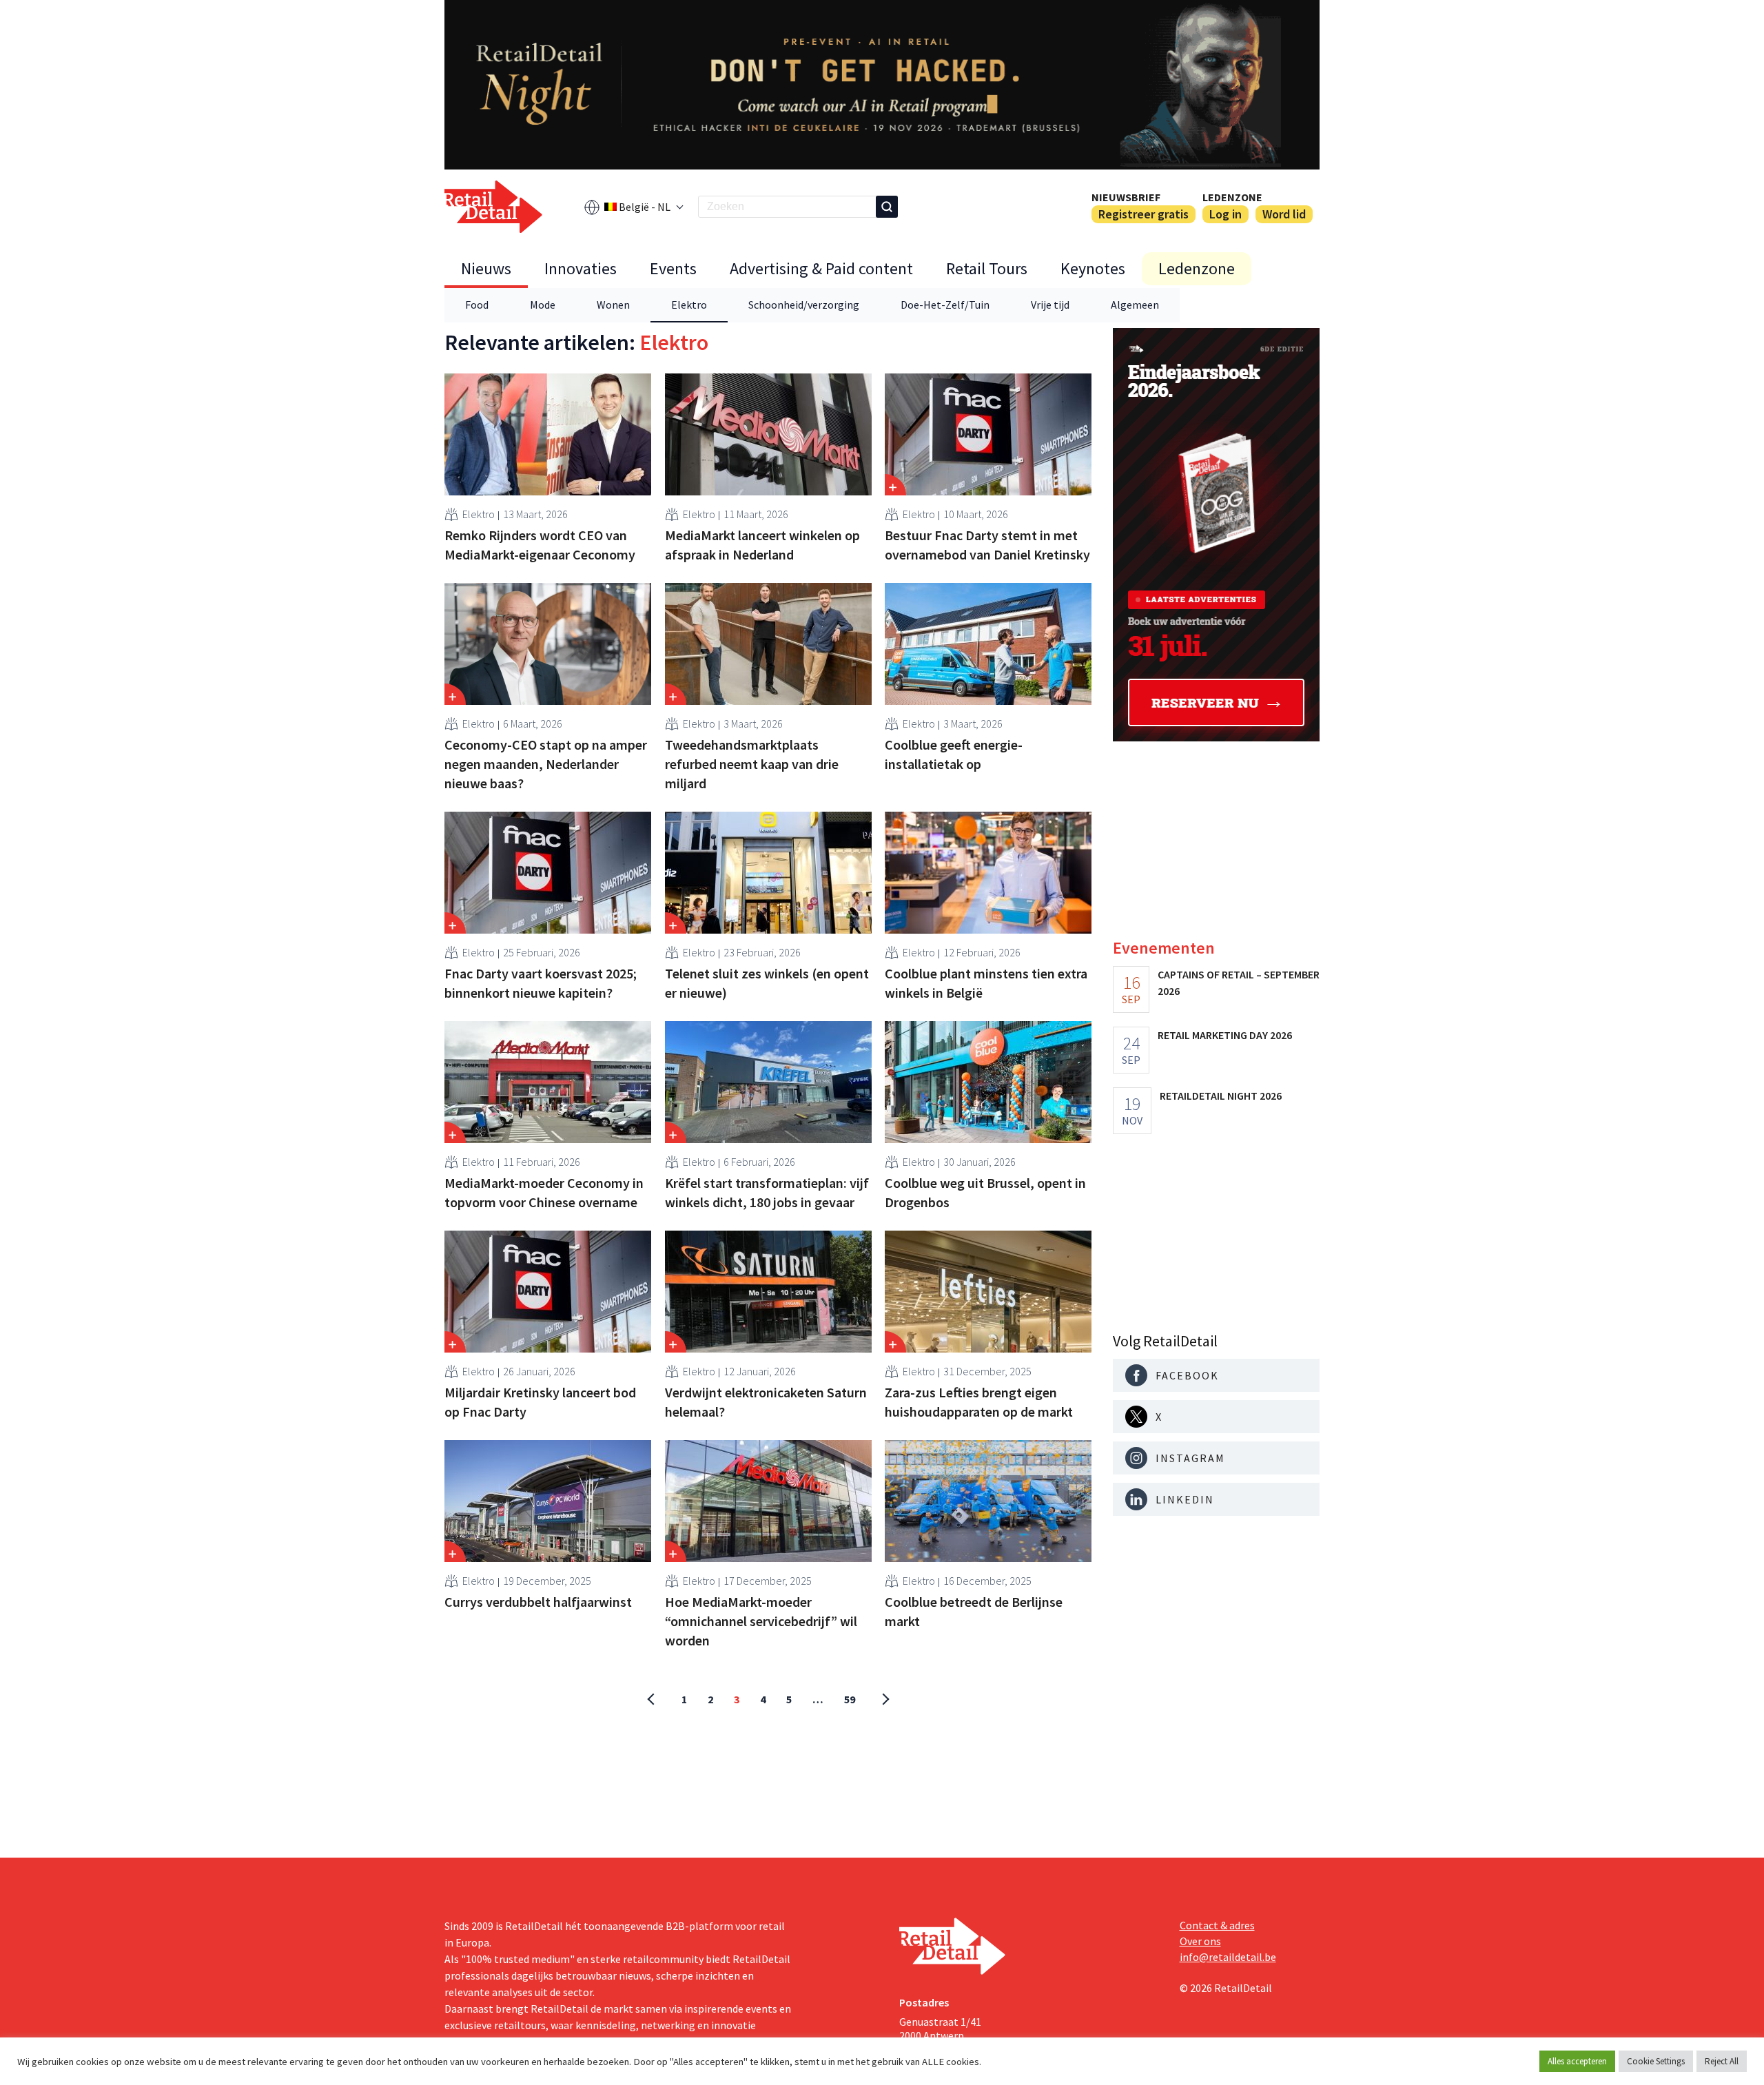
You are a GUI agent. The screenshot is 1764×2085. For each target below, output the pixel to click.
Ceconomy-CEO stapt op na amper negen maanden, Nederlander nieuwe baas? (546, 764)
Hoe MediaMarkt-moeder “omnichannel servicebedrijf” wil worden (761, 1621)
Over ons (1200, 1941)
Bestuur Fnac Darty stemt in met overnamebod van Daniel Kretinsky (987, 545)
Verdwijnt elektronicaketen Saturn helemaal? (766, 1402)
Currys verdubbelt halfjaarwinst (538, 1602)
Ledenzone (1232, 197)
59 (850, 1699)
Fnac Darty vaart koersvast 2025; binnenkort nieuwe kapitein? (541, 983)
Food (477, 305)
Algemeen (1135, 305)
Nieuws (486, 268)
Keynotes (1093, 268)
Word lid (1284, 214)
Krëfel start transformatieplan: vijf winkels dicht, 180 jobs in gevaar (767, 1192)
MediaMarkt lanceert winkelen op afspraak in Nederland (762, 545)
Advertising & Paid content (821, 268)
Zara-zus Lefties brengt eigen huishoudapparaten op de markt (979, 1402)
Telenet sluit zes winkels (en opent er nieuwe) (767, 983)
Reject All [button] (1722, 2061)
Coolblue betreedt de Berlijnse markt (974, 1611)
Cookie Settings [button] (1656, 2061)
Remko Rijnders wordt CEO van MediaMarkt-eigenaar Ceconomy (540, 545)
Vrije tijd (1050, 305)
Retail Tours (987, 268)
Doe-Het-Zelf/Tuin (945, 305)
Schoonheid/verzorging (804, 305)
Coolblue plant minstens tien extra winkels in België (986, 983)
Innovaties (581, 268)
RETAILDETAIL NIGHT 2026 (1221, 1096)
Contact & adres (1217, 1925)
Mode (543, 305)
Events (673, 268)
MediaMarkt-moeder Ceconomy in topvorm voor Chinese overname (544, 1192)
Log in (1225, 214)
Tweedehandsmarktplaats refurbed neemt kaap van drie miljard (752, 764)
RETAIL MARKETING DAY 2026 (1225, 1035)
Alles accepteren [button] (1577, 2061)
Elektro (689, 305)
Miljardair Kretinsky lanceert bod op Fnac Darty (540, 1402)
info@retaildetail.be (1228, 1957)
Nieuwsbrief (1126, 197)
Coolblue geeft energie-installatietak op (954, 754)
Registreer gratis (1143, 214)
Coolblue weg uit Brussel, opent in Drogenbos (985, 1192)
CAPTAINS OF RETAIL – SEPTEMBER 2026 (1239, 983)
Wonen (613, 305)
